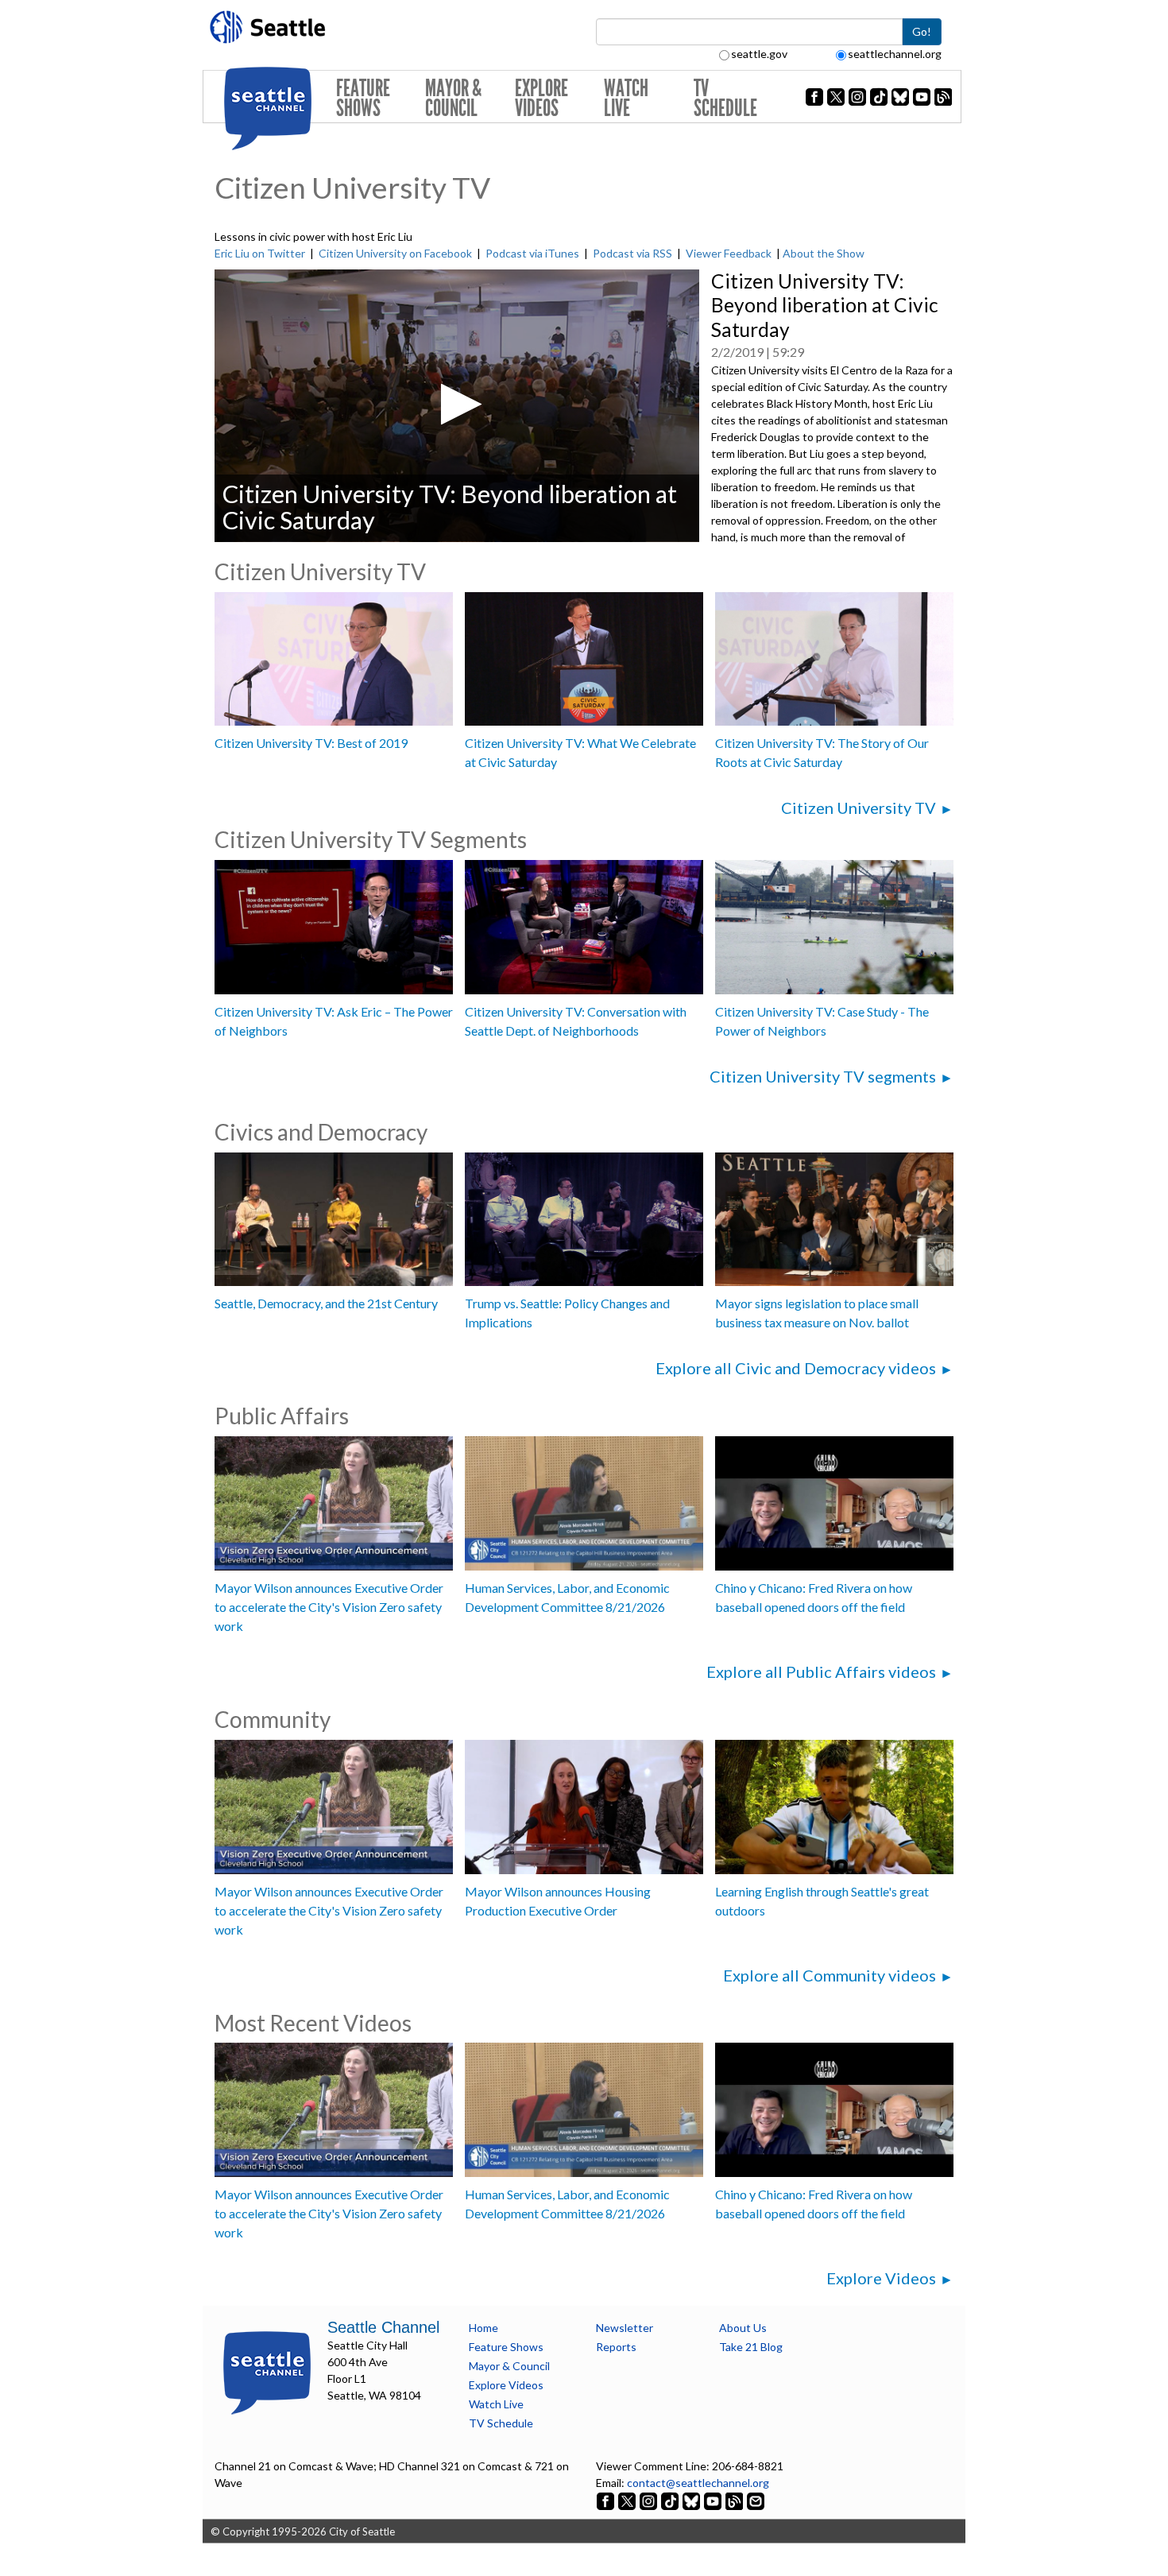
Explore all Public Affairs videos (821, 1671)
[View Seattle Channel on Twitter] (628, 2499)
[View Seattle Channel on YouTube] (714, 2499)
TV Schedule (725, 98)
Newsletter (625, 2328)
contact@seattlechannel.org (698, 2483)
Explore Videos (541, 98)
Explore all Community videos (830, 1975)
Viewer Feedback (729, 253)
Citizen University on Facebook (395, 253)
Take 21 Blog (751, 2347)
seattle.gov (759, 54)
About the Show (824, 253)
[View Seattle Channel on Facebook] (607, 2499)
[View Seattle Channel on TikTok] (670, 2499)
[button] (456, 404)
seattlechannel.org (895, 54)
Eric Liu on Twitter (260, 253)
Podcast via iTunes (532, 253)
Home (483, 2328)
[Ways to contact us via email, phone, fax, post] (756, 2499)
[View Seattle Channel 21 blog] (735, 2499)
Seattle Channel (383, 2327)
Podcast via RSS (632, 253)
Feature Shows (363, 98)
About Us (743, 2328)
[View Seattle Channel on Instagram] (650, 2499)
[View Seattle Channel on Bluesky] (691, 2499)
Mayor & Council (453, 98)
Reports (616, 2347)
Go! (922, 31)
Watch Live (626, 98)
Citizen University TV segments (823, 1076)
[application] (457, 406)
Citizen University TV (859, 808)
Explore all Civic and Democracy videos (796, 1368)
